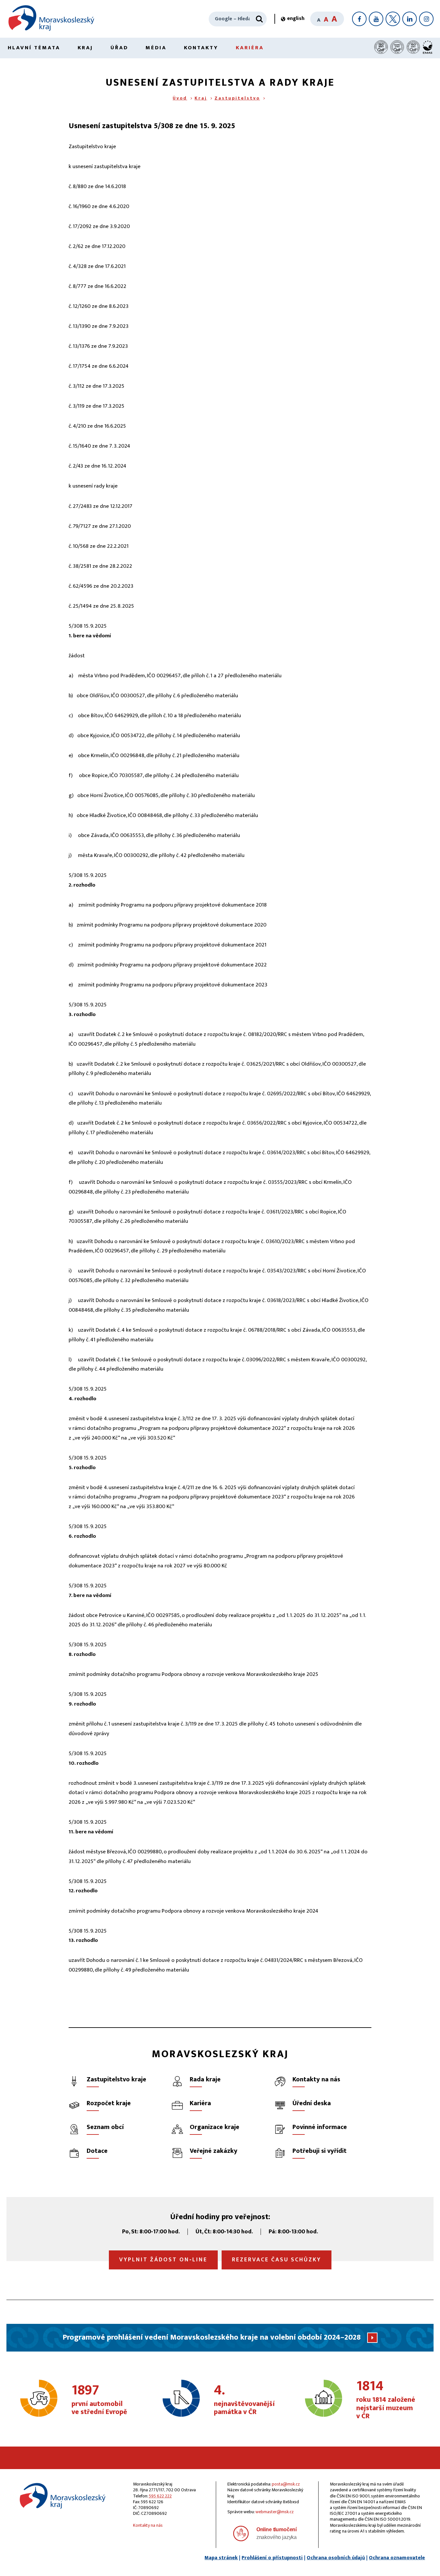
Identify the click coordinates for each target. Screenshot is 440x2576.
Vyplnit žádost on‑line (163, 2260)
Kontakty (201, 48)
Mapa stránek (221, 2558)
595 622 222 (160, 2496)
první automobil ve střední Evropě (99, 2400)
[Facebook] (359, 19)
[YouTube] (376, 19)
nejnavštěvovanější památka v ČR (244, 2400)
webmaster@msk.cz (275, 2512)
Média (156, 48)
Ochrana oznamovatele (397, 2558)
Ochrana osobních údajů (336, 2558)
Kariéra (250, 48)
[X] (393, 19)
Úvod (180, 98)
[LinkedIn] (410, 19)
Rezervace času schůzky (277, 2260)
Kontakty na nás (148, 2525)
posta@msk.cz (286, 2484)
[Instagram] (426, 19)
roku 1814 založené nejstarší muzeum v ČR (386, 2400)
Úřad (119, 48)
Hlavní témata (34, 48)
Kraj (85, 48)
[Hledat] (259, 19)
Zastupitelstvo (237, 98)
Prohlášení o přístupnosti (272, 2558)
